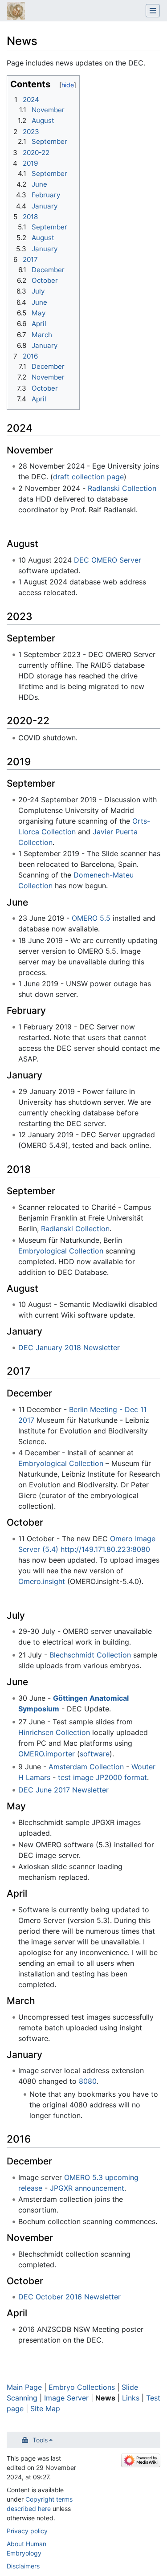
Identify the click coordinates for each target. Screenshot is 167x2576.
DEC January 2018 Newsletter (69, 1347)
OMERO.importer (47, 1754)
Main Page (24, 2387)
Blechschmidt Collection (90, 1655)
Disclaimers (23, 2566)
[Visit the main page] (16, 12)
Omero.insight (42, 1581)
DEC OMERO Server (108, 560)
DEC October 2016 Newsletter (69, 2297)
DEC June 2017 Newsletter (63, 1790)
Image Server (66, 2398)
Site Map (45, 2409)
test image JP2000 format (102, 1777)
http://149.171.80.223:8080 (105, 1549)
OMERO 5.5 (91, 918)
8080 (88, 2081)
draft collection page (88, 477)
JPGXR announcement (87, 2188)
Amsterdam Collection (86, 1767)
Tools (40, 2440)
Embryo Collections (82, 2387)
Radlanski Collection (122, 488)
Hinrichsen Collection (54, 1732)
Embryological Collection (61, 1251)
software (95, 1754)
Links (131, 2398)
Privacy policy (27, 2531)
